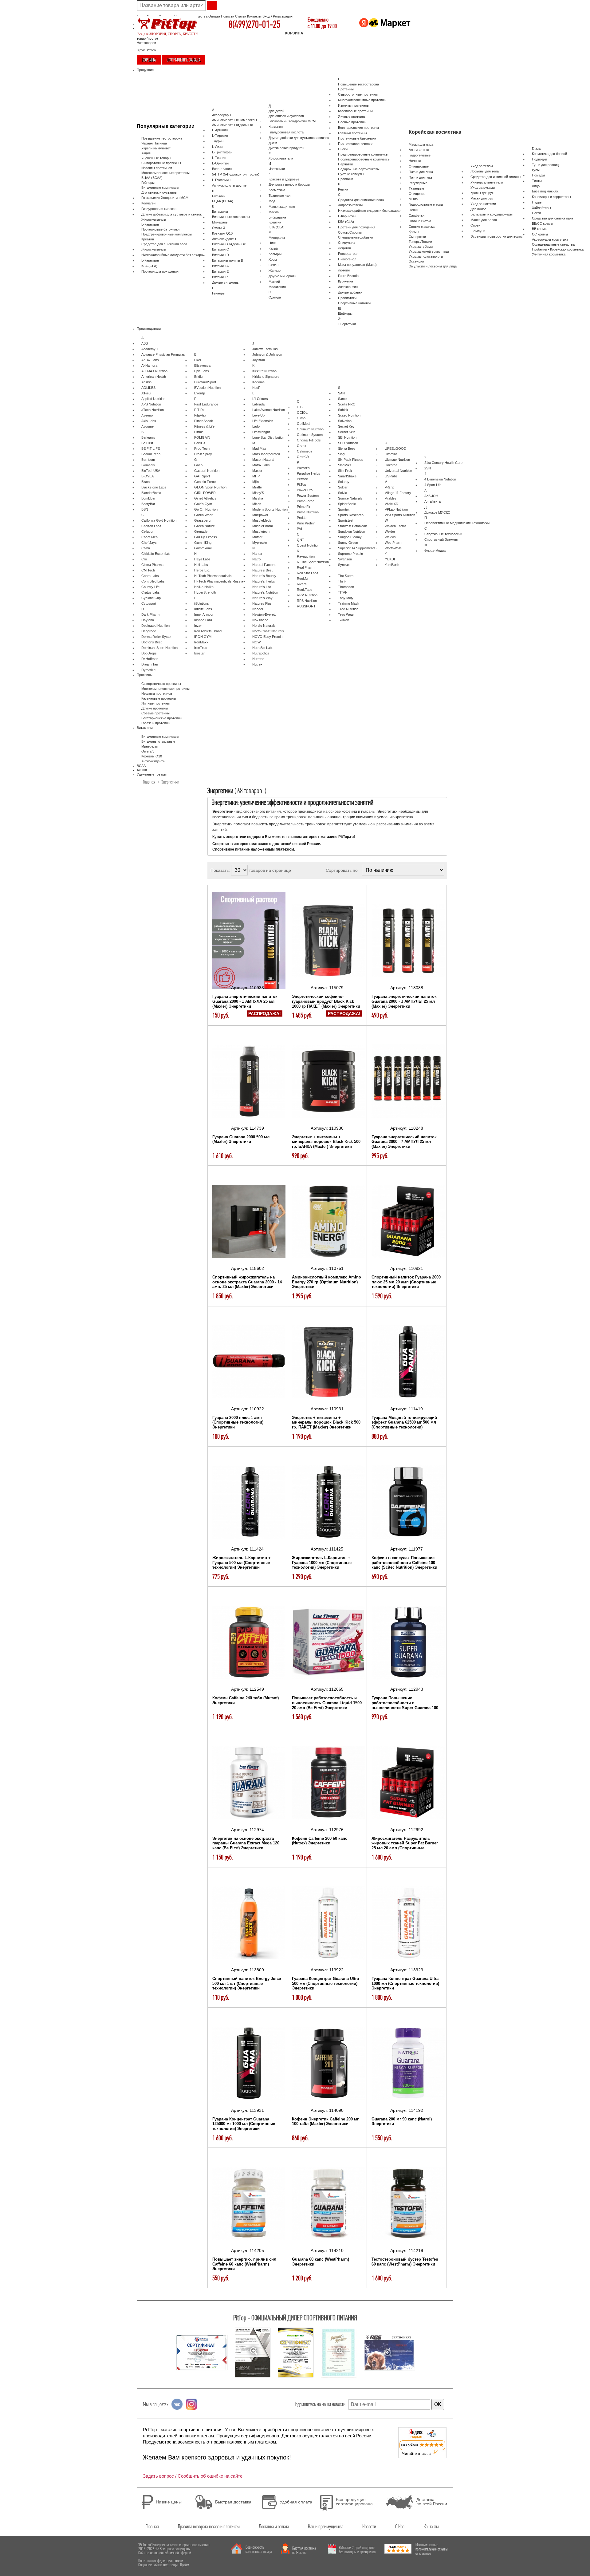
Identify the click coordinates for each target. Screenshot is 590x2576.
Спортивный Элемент (441, 539)
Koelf (256, 388)
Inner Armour (204, 614)
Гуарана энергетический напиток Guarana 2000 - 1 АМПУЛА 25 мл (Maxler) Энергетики (245, 1001)
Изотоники (277, 169)
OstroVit (303, 457)
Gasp (198, 465)
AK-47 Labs (150, 360)
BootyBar (148, 504)
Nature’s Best (262, 570)
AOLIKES (148, 388)
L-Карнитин (150, 224)
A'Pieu (146, 393)
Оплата (214, 16)
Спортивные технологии (443, 534)
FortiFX (200, 443)
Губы (536, 170)
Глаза (536, 148)
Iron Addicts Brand (208, 631)
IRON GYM (203, 637)
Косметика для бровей (549, 154)
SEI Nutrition (347, 437)
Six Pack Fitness (351, 460)
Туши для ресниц (545, 165)
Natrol (257, 559)
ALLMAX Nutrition (154, 371)
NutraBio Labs (263, 648)
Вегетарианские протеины (358, 128)
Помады (538, 175)
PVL (300, 529)
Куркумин (346, 281)
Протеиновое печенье (355, 144)
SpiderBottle (347, 504)
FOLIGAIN (202, 437)
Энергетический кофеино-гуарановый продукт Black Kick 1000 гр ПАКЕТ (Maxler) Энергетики (326, 1001)
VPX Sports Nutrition (400, 515)
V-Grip (389, 487)
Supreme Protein (350, 554)
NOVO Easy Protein (267, 637)
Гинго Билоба (348, 276)
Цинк (272, 243)
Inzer (198, 626)
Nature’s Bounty (264, 576)
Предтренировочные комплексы (167, 234)
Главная (149, 782)
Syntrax (344, 565)
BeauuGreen (151, 454)
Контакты (254, 16)
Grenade (201, 531)
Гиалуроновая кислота (159, 209)
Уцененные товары (156, 158)
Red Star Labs (308, 573)
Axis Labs (149, 421)
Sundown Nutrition (352, 531)
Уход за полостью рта (426, 256)
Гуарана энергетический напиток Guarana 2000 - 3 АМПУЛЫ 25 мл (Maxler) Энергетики (404, 1001)
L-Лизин (218, 147)
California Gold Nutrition (159, 520)
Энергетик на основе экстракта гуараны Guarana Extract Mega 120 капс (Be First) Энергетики (246, 1843)
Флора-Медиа (435, 551)
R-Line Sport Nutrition (313, 562)
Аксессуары (222, 115)
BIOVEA (147, 476)
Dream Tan (150, 664)
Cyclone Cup (151, 598)
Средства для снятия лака (553, 218)
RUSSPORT (306, 606)
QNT (301, 540)
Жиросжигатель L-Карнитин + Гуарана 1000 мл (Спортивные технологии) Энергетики (322, 1563)
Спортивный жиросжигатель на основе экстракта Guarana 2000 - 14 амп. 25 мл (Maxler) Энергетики (247, 1282)
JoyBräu (259, 360)
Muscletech (261, 531)
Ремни (343, 189)
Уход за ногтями (483, 204)
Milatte (257, 487)
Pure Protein (306, 523)
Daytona (148, 620)
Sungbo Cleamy (350, 537)
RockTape (305, 590)
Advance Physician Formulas (163, 354)
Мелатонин (277, 287)
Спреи (475, 225)
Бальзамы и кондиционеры (492, 214)
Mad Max (259, 448)
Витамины (220, 211)
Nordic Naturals (264, 626)
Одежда (275, 297)
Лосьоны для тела (485, 171)
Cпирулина (347, 243)
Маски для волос (484, 220)
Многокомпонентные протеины (165, 173)
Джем (273, 143)
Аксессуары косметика (550, 239)
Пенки (413, 210)
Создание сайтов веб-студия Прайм (164, 2565)
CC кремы (540, 234)
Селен (273, 265)
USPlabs (391, 476)
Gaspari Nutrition (207, 471)
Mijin (256, 482)
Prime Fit (303, 507)
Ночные (415, 161)
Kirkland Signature (266, 377)
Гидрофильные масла (426, 204)
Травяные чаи (279, 196)
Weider (390, 531)
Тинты (537, 181)
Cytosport (149, 603)
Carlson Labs (151, 526)
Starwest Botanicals (353, 526)
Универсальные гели (487, 182)
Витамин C (220, 249)
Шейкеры (345, 314)
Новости (228, 16)
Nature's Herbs (264, 581)
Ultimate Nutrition (397, 460)
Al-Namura (149, 365)
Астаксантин (348, 287)
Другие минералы (282, 276)
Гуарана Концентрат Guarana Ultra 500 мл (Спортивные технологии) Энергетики (325, 1983)
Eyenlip (200, 393)
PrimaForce (306, 501)
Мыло (413, 199)
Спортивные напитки (354, 303)
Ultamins (391, 454)
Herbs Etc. (202, 570)
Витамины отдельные (229, 244)
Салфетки (417, 215)
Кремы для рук (482, 193)
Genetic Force (205, 482)
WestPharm (393, 543)
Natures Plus (262, 603)
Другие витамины (226, 282)
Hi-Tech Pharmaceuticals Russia (219, 581)
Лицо (536, 186)
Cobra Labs (150, 576)
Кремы (414, 232)
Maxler (257, 471)
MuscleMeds (262, 520)
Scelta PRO (347, 404)
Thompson (346, 587)
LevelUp (258, 415)
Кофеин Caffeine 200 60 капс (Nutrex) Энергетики (320, 1841)
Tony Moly (346, 598)
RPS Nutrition (307, 601)
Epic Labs (202, 371)
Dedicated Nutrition (155, 626)
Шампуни (478, 231)
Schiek (343, 410)
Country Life (150, 587)
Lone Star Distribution (268, 437)
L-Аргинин (220, 130)
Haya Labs (202, 559)
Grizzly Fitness (206, 537)
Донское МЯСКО (437, 512)
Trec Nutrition (348, 609)
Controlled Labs (153, 581)
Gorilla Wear (203, 515)
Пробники (346, 179)
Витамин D (220, 255)
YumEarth (392, 565)
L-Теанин (219, 158)
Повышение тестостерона (162, 138)
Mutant (257, 537)
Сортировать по (342, 870)
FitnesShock (204, 421)
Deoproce (149, 631)
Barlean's (148, 437)
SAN (341, 393)
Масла (274, 212)
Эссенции (416, 261)
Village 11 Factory (398, 493)
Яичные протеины (352, 117)
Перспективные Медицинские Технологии (457, 523)
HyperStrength (205, 592)
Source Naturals (350, 498)
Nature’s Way (262, 598)
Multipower (260, 515)
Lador (257, 426)
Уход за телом (482, 166)
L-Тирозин (220, 136)
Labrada (258, 404)
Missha (258, 498)
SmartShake (347, 476)
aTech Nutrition (153, 410)
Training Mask (349, 603)
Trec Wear (346, 614)
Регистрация (283, 16)
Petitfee (302, 479)
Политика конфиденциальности (161, 2561)
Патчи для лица (421, 172)
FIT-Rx (199, 410)
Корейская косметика (435, 132)
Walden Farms (396, 526)
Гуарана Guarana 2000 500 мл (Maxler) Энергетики (241, 1139)
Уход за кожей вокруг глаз (429, 251)
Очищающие (419, 166)
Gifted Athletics (205, 498)
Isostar (199, 653)
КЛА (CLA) (149, 266)
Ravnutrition (306, 556)
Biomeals (148, 465)
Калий (273, 248)
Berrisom (148, 460)
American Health (154, 377)
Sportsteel (346, 520)
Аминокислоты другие (229, 185)
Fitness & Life (204, 426)
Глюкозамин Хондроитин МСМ (165, 198)
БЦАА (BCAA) (152, 178)
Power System (308, 496)
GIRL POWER (205, 493)
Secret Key (346, 426)
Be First (147, 443)
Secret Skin (347, 432)
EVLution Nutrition (207, 388)
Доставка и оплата (274, 2527)
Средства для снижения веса (164, 244)
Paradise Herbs (309, 473)
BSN (145, 509)
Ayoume (147, 426)
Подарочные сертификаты (359, 169)
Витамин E (220, 271)
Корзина (295, 33)
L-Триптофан (222, 152)
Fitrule (199, 432)
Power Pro (305, 490)
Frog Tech (202, 448)
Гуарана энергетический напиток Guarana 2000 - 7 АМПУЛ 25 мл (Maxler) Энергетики (404, 1142)
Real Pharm (306, 567)
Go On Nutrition (206, 509)
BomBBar (148, 498)
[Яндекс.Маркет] (385, 28)
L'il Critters (260, 399)
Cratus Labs (151, 592)
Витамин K (220, 277)
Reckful (303, 579)
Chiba (146, 548)
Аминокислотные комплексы (234, 120)
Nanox (257, 554)
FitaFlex (200, 415)
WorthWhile (393, 548)
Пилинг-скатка (420, 221)
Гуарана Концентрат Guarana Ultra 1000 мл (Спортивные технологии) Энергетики (405, 1983)
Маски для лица (421, 144)
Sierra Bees (347, 448)
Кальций (275, 254)
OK (438, 2404)
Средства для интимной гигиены (496, 177)
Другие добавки (350, 292)
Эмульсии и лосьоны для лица (433, 266)
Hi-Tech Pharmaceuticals (213, 576)
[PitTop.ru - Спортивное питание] (167, 25)
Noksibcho (260, 620)
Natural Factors (264, 565)
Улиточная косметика (549, 254)
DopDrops (149, 653)
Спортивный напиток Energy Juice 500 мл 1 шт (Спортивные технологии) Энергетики (247, 1983)
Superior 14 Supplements (357, 548)
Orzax (302, 446)
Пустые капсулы (351, 174)
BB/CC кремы (543, 223)
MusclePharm (263, 526)
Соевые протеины (352, 122)
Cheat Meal (150, 537)
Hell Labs (201, 565)
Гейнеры (148, 183)
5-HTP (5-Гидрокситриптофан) (236, 174)
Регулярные (418, 183)
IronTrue (201, 648)
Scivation (345, 421)
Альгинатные (419, 150)
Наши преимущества (326, 2527)
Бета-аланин (222, 169)
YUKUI (390, 559)
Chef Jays (149, 543)
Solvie (342, 493)
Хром (273, 259)
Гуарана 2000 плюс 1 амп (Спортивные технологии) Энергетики (238, 1422)
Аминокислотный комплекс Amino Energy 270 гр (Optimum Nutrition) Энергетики (326, 1282)
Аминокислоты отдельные (232, 125)
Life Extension (263, 421)
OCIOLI (303, 413)
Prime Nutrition (308, 512)
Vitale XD (391, 504)
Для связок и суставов (159, 192)
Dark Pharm (150, 614)
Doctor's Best (151, 642)
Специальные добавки (356, 237)
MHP (256, 476)
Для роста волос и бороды (289, 184)
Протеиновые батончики (160, 229)
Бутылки (219, 196)
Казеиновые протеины (355, 111)
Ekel (197, 360)
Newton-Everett (264, 614)
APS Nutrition (151, 404)
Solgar (343, 487)
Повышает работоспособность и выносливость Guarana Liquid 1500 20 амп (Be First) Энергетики (327, 1703)
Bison (146, 482)
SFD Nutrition (348, 443)
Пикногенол (347, 259)
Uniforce (391, 465)
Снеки (343, 149)
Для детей (276, 111)
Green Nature (205, 526)
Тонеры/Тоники (420, 242)
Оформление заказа (183, 60)
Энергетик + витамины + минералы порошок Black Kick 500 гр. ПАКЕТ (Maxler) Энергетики (326, 1422)
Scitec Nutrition (349, 415)
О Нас (400, 2527)
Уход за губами (421, 247)
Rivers (302, 584)
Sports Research (351, 515)
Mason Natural (263, 460)
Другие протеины (155, 708)
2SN (428, 468)
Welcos (390, 537)
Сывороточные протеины (161, 163)
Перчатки (345, 164)
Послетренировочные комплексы (364, 159)
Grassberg (202, 520)
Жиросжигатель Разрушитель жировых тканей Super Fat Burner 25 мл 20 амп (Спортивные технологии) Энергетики (405, 1846)
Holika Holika (204, 587)
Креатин (148, 239)
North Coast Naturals (268, 631)
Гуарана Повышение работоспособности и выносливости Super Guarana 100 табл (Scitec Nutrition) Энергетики (405, 1705)
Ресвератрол (348, 254)
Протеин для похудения (160, 271)
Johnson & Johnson (267, 354)
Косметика (277, 190)
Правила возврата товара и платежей (209, 2527)
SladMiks (345, 465)
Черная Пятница (154, 143)
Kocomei (259, 382)
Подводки (539, 159)
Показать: (220, 870)
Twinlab (344, 620)
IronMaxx (201, 642)
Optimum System (310, 435)
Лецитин (344, 248)
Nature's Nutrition (265, 592)
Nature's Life (262, 587)
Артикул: (240, 988)
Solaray (344, 482)
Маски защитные (282, 207)
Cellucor (147, 531)
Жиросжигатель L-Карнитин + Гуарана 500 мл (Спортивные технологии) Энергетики (242, 1563)
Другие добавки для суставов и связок (171, 214)
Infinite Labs (203, 609)
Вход (266, 16)
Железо (275, 271)
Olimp (301, 418)
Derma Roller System (157, 637)
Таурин (218, 141)
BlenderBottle (151, 493)
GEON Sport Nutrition (210, 487)
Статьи (241, 16)
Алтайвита (433, 501)
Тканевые (416, 188)
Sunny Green (348, 543)
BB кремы (540, 229)
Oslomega (305, 451)
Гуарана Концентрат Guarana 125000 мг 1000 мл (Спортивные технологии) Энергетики (244, 2124)
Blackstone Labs (154, 487)
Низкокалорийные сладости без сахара (172, 255)
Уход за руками (483, 188)
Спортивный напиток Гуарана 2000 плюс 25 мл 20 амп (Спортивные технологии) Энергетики (406, 1282)
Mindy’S (258, 493)
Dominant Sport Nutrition (159, 648)
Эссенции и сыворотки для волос (497, 236)
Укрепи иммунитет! (156, 148)
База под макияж (545, 191)
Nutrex (257, 664)
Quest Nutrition (308, 545)
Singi (342, 454)
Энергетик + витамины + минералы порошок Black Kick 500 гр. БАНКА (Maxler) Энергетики (326, 1142)
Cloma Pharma (152, 565)
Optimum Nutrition (310, 429)
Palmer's (303, 468)
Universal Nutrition (398, 471)
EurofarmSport (205, 382)
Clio (144, 559)
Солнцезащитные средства (553, 244)
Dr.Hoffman (150, 659)
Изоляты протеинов (157, 168)
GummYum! (203, 548)
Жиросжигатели (154, 219)
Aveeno (147, 415)
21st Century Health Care (443, 463)
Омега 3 (218, 228)
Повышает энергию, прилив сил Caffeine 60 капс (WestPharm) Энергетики (244, 2264)
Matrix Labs (261, 465)
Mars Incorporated (266, 454)
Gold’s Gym (203, 504)
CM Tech (148, 570)
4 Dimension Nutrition (440, 479)
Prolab (302, 518)
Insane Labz (203, 620)
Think (342, 581)
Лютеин (344, 270)
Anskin (146, 382)
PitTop (301, 484)
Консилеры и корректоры (551, 197)
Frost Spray (203, 454)
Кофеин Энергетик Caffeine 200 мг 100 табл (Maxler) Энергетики (325, 2122)
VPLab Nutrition (396, 509)
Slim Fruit (345, 471)
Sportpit (344, 509)
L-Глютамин (221, 180)
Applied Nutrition (153, 399)
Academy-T (150, 349)
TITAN (343, 592)
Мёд (272, 201)
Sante (342, 399)
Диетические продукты (286, 148)
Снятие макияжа (422, 227)
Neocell (258, 609)
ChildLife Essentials (156, 554)
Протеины (346, 89)
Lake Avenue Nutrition (269, 410)
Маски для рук (482, 198)
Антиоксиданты (224, 239)
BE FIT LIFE (151, 448)
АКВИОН (431, 496)
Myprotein (260, 543)
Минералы (220, 222)
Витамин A (220, 266)
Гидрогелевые (420, 155)
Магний (274, 282)
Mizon (257, 504)
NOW (256, 642)
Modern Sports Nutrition (270, 509)
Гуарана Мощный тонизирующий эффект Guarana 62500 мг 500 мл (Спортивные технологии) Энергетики (404, 1425)
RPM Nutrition (307, 595)
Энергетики (347, 324)
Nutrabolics (261, 653)
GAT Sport (202, 476)
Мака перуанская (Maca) (357, 265)
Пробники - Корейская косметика (558, 249)
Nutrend (258, 659)
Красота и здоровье (284, 179)
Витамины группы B (228, 260)
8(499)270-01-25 (254, 24)
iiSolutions (202, 603)
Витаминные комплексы (160, 188)
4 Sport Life (433, 485)
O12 (300, 407)
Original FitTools (309, 440)
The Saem (346, 576)
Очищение (417, 194)
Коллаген (148, 203)
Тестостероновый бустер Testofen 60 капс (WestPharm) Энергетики (405, 2262)
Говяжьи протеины (352, 133)
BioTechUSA (151, 471)
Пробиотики (347, 298)
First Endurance (206, 404)
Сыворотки (417, 237)
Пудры (537, 202)
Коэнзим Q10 (222, 233)
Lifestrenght (261, 432)
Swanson (345, 559)
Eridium (200, 377)
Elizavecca (202, 365)
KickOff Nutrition (264, 371)
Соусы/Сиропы (350, 232)
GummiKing (203, 543)
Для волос (478, 209)
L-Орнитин (220, 163)
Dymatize (148, 670)
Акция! (146, 153)
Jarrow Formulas (265, 349)
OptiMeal (303, 424)
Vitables (391, 498)
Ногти (536, 213)
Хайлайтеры (541, 208)
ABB (145, 343)
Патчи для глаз (420, 177)
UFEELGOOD (395, 448)
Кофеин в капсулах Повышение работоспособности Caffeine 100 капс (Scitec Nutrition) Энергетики (404, 1563)
